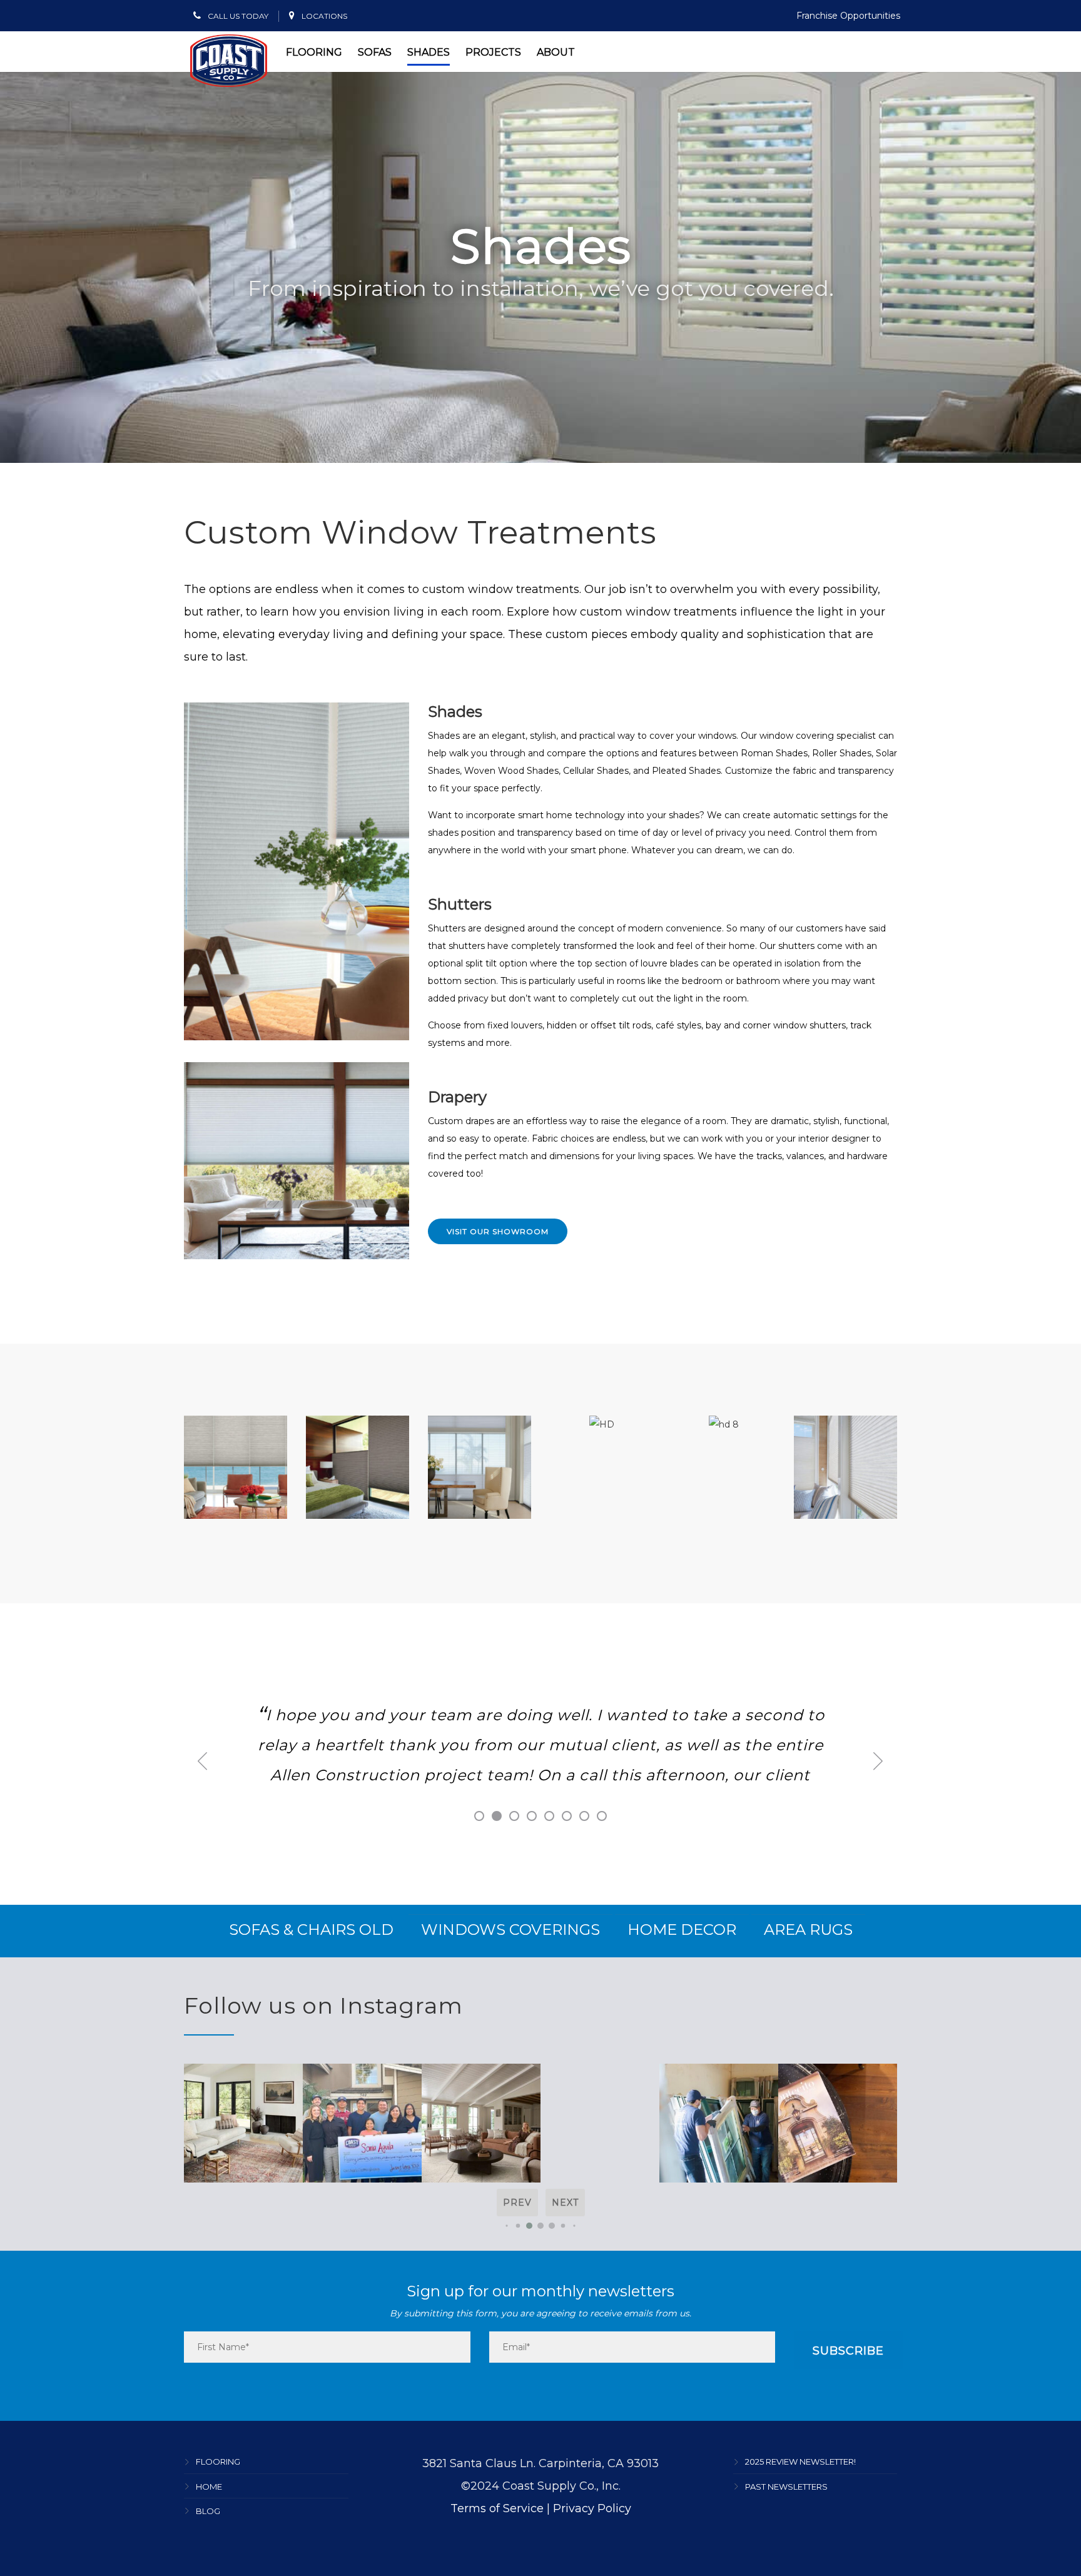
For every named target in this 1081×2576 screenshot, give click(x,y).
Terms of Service (497, 2508)
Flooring (314, 52)
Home (209, 2487)
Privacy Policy (592, 2508)
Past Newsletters (786, 2487)
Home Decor (682, 1929)
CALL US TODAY (237, 16)
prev (517, 2203)
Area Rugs (808, 1929)
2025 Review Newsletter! (800, 2462)
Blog (208, 2511)
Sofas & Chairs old (311, 1929)
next (565, 2203)
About (556, 52)
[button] (506, 2226)
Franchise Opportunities (848, 16)
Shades (429, 52)
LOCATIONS (323, 16)
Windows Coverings (510, 1929)
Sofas (375, 52)
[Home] (229, 61)
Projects (493, 52)
